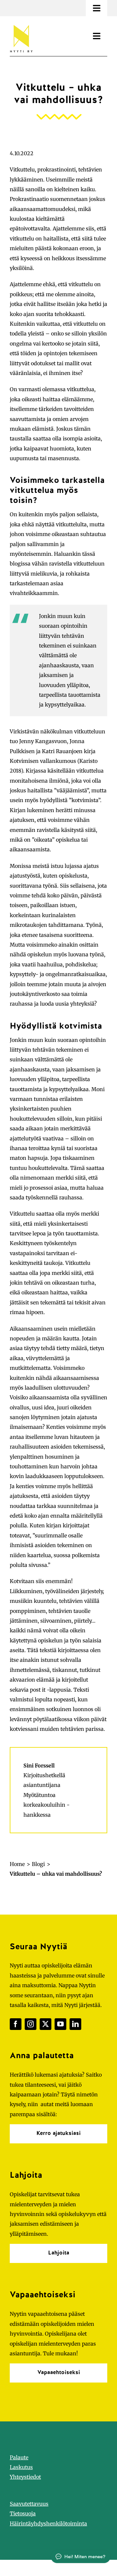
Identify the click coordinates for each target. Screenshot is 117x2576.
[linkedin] (75, 2024)
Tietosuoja (23, 2513)
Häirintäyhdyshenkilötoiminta (48, 2524)
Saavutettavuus (29, 2504)
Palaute (19, 2457)
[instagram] (31, 2024)
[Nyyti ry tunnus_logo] (21, 24)
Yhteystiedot (25, 2477)
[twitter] (45, 2024)
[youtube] (60, 2024)
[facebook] (16, 2024)
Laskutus (21, 2467)
